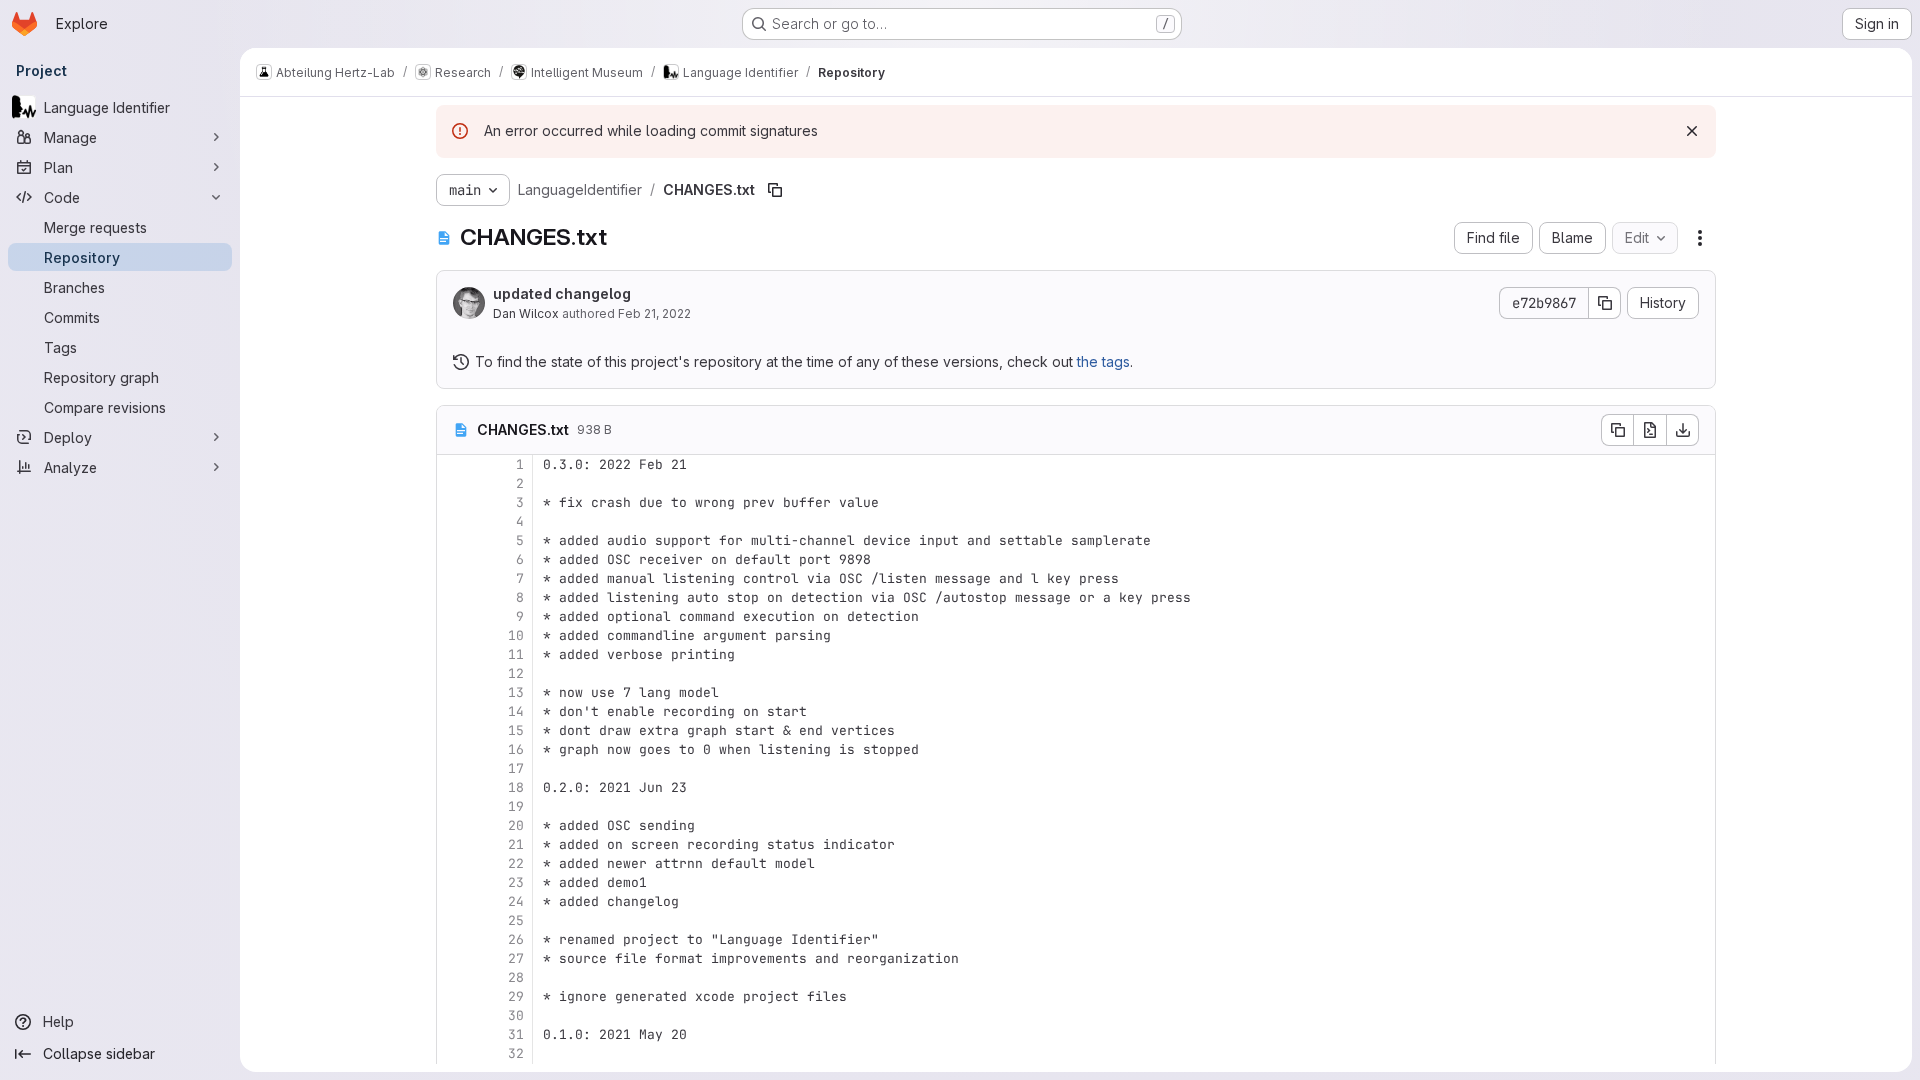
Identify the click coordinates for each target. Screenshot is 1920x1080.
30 (516, 1015)
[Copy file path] (775, 190)
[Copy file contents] (1617, 430)
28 (516, 977)
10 (516, 635)
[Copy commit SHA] (1605, 303)
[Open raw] (1650, 430)
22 (516, 863)
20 (516, 825)
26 (516, 939)
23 (516, 882)
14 (516, 711)
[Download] (1683, 430)
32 (516, 1053)
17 (516, 768)
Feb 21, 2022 (654, 313)
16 (516, 749)
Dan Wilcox (526, 313)
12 (516, 673)
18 (516, 787)
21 (516, 844)
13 (516, 692)
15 (516, 730)
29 (516, 996)
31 (516, 1034)
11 (516, 654)
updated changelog (562, 293)
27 (516, 958)
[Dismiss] (1692, 131)
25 (516, 920)
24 (516, 901)
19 (516, 806)
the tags (1103, 361)
